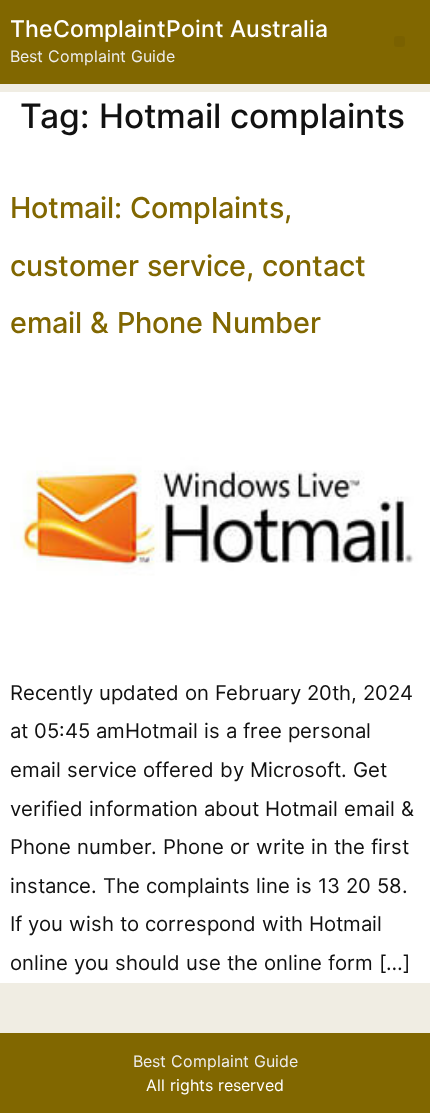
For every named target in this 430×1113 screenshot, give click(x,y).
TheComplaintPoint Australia (169, 29)
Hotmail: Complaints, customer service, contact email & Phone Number (188, 265)
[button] (399, 41)
